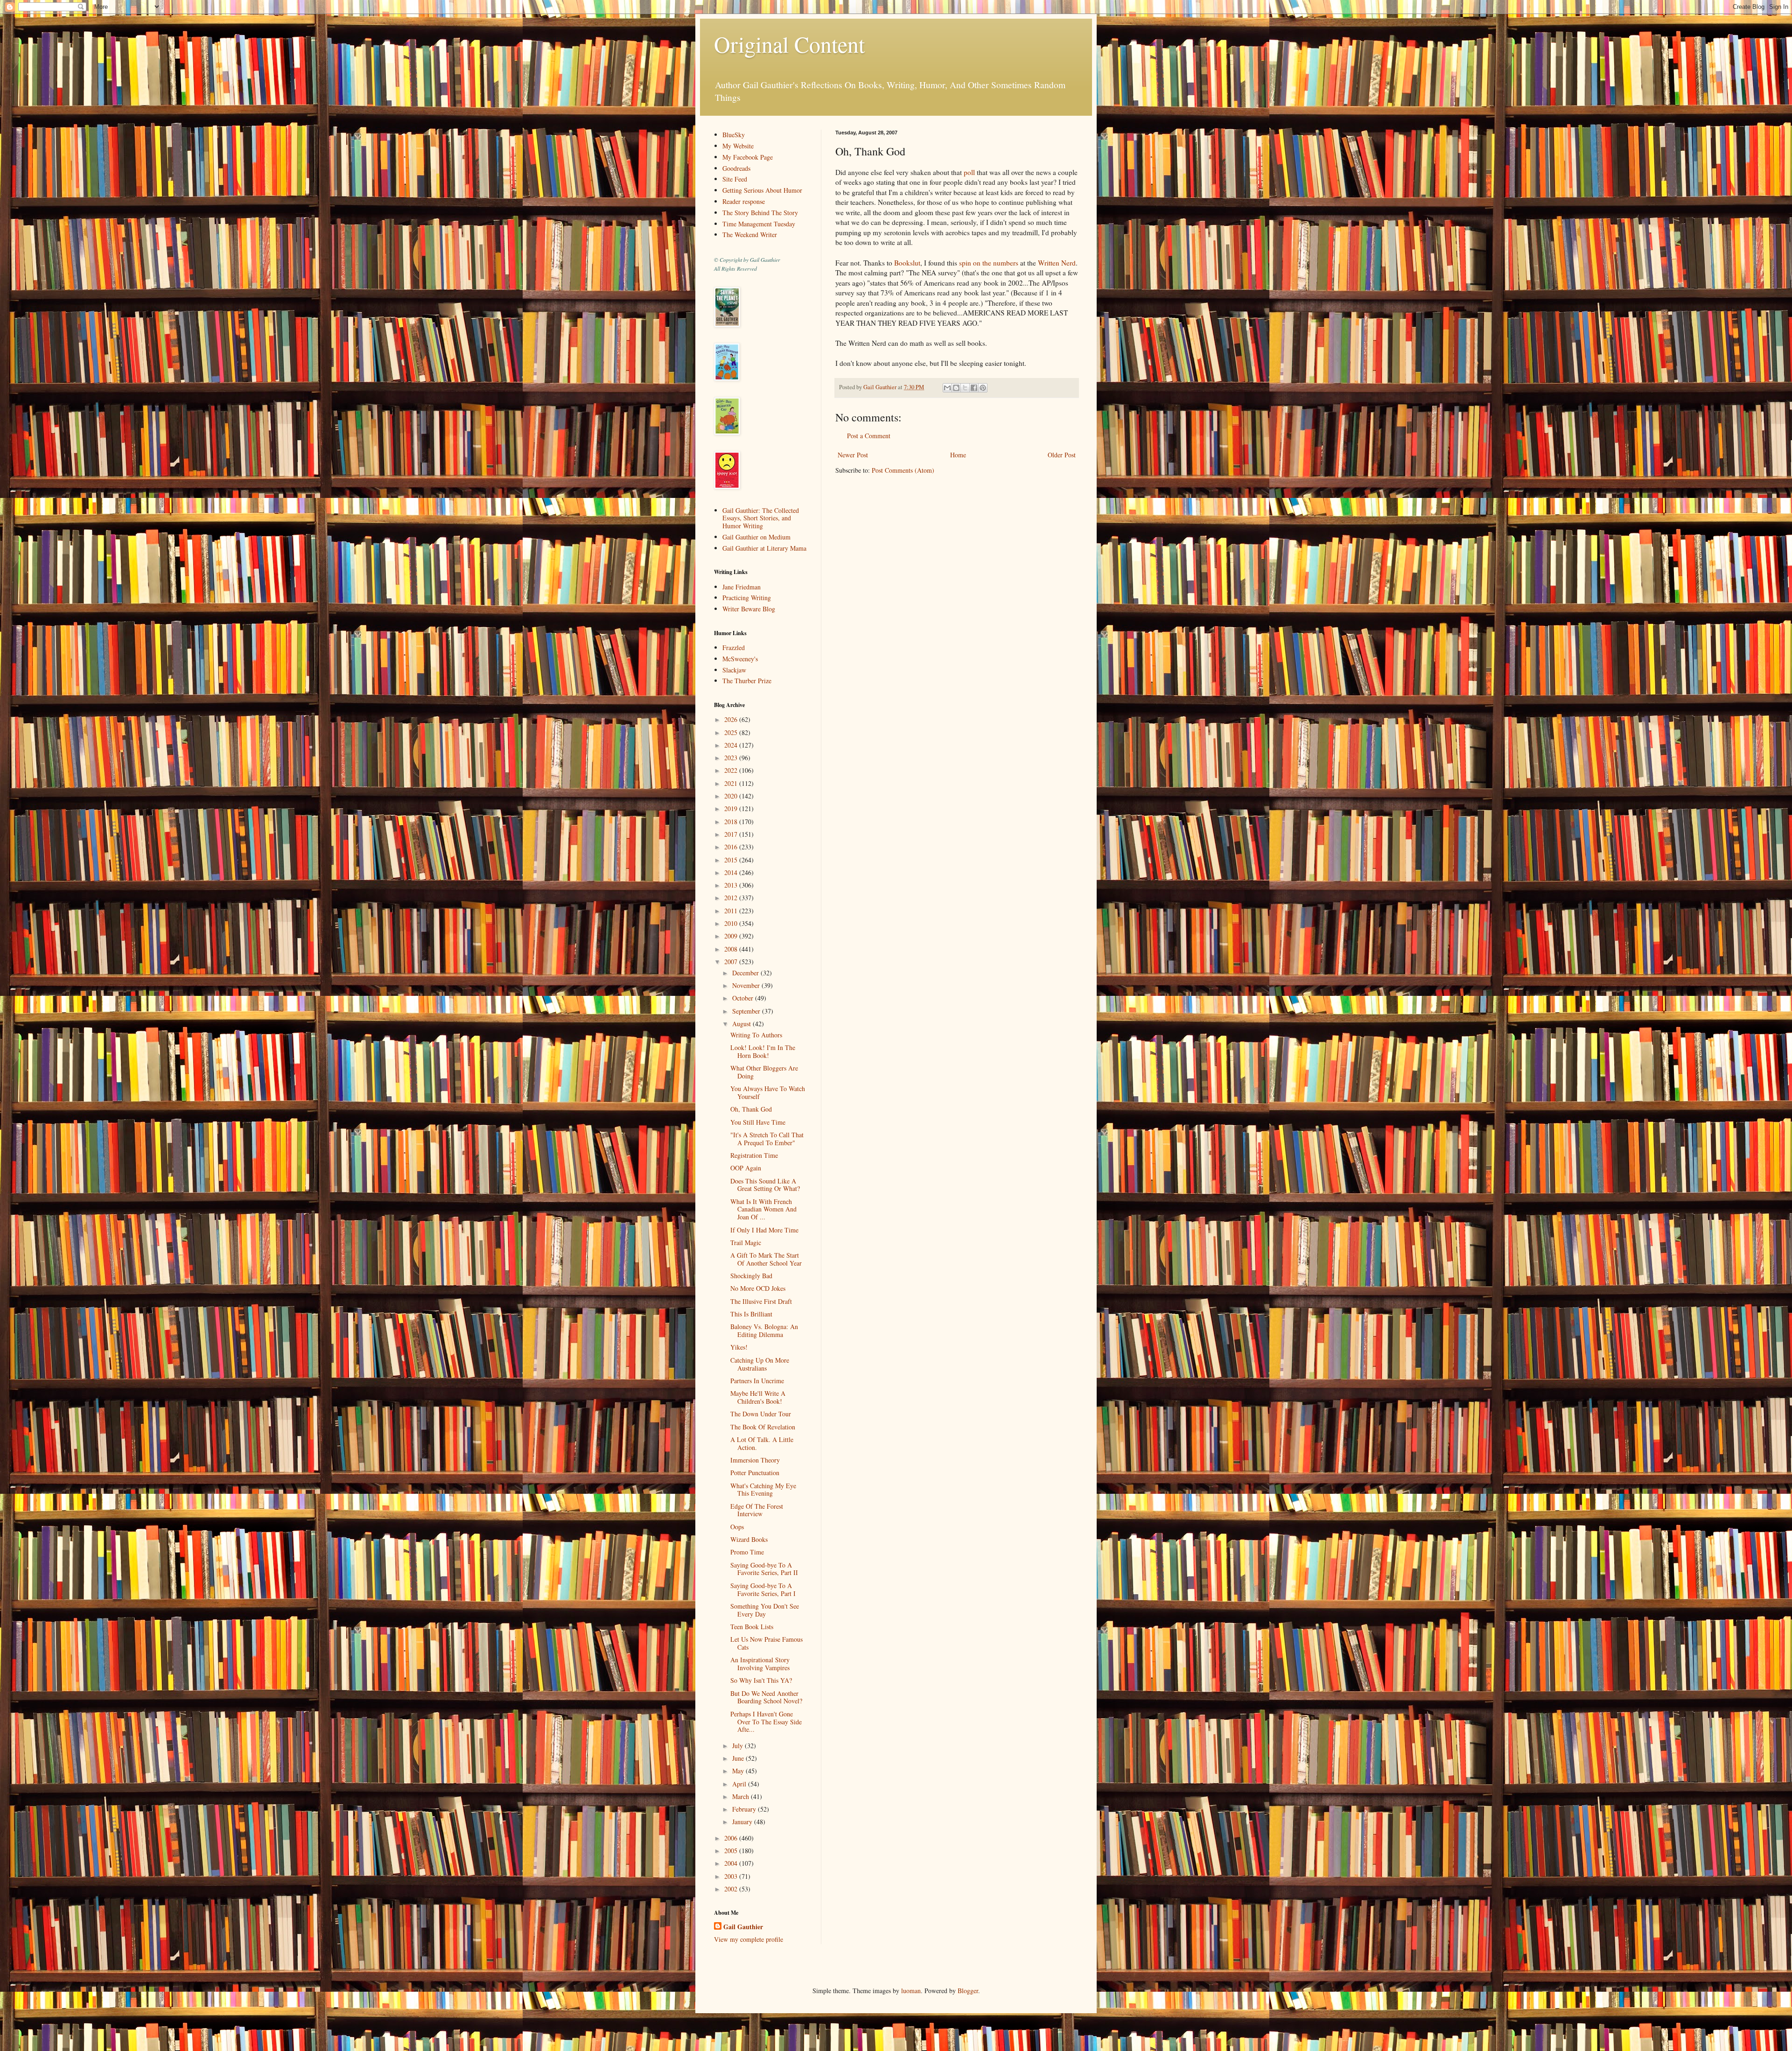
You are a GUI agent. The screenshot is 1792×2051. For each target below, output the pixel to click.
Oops (737, 1527)
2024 (732, 745)
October (744, 998)
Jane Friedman (742, 587)
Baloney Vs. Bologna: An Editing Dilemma (764, 1330)
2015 (732, 860)
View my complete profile (749, 1939)
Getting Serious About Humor (762, 190)
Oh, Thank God (751, 1109)
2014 (732, 872)
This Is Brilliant (751, 1314)
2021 (732, 783)
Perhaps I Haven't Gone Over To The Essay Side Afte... (766, 1722)
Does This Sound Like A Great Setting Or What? (765, 1185)
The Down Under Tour (761, 1414)
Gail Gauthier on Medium (756, 537)
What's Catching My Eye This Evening (763, 1490)
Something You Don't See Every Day (765, 1610)
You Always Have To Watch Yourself (768, 1092)
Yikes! (739, 1347)
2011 (732, 911)
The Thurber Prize (747, 681)
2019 (732, 808)
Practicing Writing (747, 598)
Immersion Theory (755, 1460)
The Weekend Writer (750, 234)
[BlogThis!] (956, 388)
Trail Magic (746, 1242)
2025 (732, 732)
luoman (911, 1991)
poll (969, 172)
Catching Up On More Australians (760, 1364)
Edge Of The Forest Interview (757, 1510)
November (747, 985)
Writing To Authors (756, 1035)
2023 (732, 758)
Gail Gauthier (743, 1927)
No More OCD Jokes (758, 1288)
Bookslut (907, 263)
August (742, 1024)
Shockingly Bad (751, 1276)
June (739, 1758)
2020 (732, 796)
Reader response (744, 201)
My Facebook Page (748, 157)
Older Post (1062, 455)
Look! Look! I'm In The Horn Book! (763, 1051)
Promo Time (747, 1552)
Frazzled (734, 647)
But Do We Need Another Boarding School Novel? (766, 1697)
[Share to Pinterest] (983, 388)
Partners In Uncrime (757, 1381)
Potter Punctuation (755, 1473)
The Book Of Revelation (763, 1427)
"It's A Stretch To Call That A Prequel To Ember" (767, 1139)
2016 (732, 847)
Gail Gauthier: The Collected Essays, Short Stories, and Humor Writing (761, 518)
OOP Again (746, 1168)
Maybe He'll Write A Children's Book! (758, 1397)
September (747, 1011)
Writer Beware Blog (749, 609)
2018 (732, 822)
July (738, 1746)
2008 (732, 949)
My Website (738, 146)
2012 (732, 898)
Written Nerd (1057, 263)
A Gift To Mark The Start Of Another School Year (766, 1259)
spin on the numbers (989, 263)
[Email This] (947, 388)
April (740, 1784)
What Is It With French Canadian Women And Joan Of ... (763, 1209)
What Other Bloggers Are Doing (764, 1072)
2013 (732, 885)
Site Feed (735, 179)
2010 (732, 923)
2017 (732, 834)
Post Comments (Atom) (903, 470)
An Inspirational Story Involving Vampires (760, 1664)
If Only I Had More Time (764, 1230)
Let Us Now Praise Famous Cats (766, 1643)
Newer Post (853, 455)
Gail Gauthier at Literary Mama (764, 548)
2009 (732, 936)
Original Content (789, 44)
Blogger (968, 1991)
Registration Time (754, 1155)
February (745, 1809)
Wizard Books (749, 1539)
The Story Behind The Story (760, 213)
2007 (732, 962)
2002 (732, 1889)
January (743, 1822)
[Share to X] (965, 388)
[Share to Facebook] (974, 388)
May (739, 1771)
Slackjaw (734, 670)
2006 (732, 1838)
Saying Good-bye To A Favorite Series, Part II (764, 1569)
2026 (732, 719)
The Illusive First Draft (761, 1301)
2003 (732, 1876)
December (746, 973)
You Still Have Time (758, 1122)
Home (958, 455)
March (742, 1796)
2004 (732, 1863)
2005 (732, 1851)
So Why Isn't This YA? (761, 1680)
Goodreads (736, 168)
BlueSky (734, 135)
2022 (732, 770)
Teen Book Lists (752, 1627)
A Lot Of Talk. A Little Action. (762, 1443)
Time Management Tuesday (759, 224)
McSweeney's (740, 659)
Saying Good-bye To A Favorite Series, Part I (763, 1589)
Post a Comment (869, 436)
